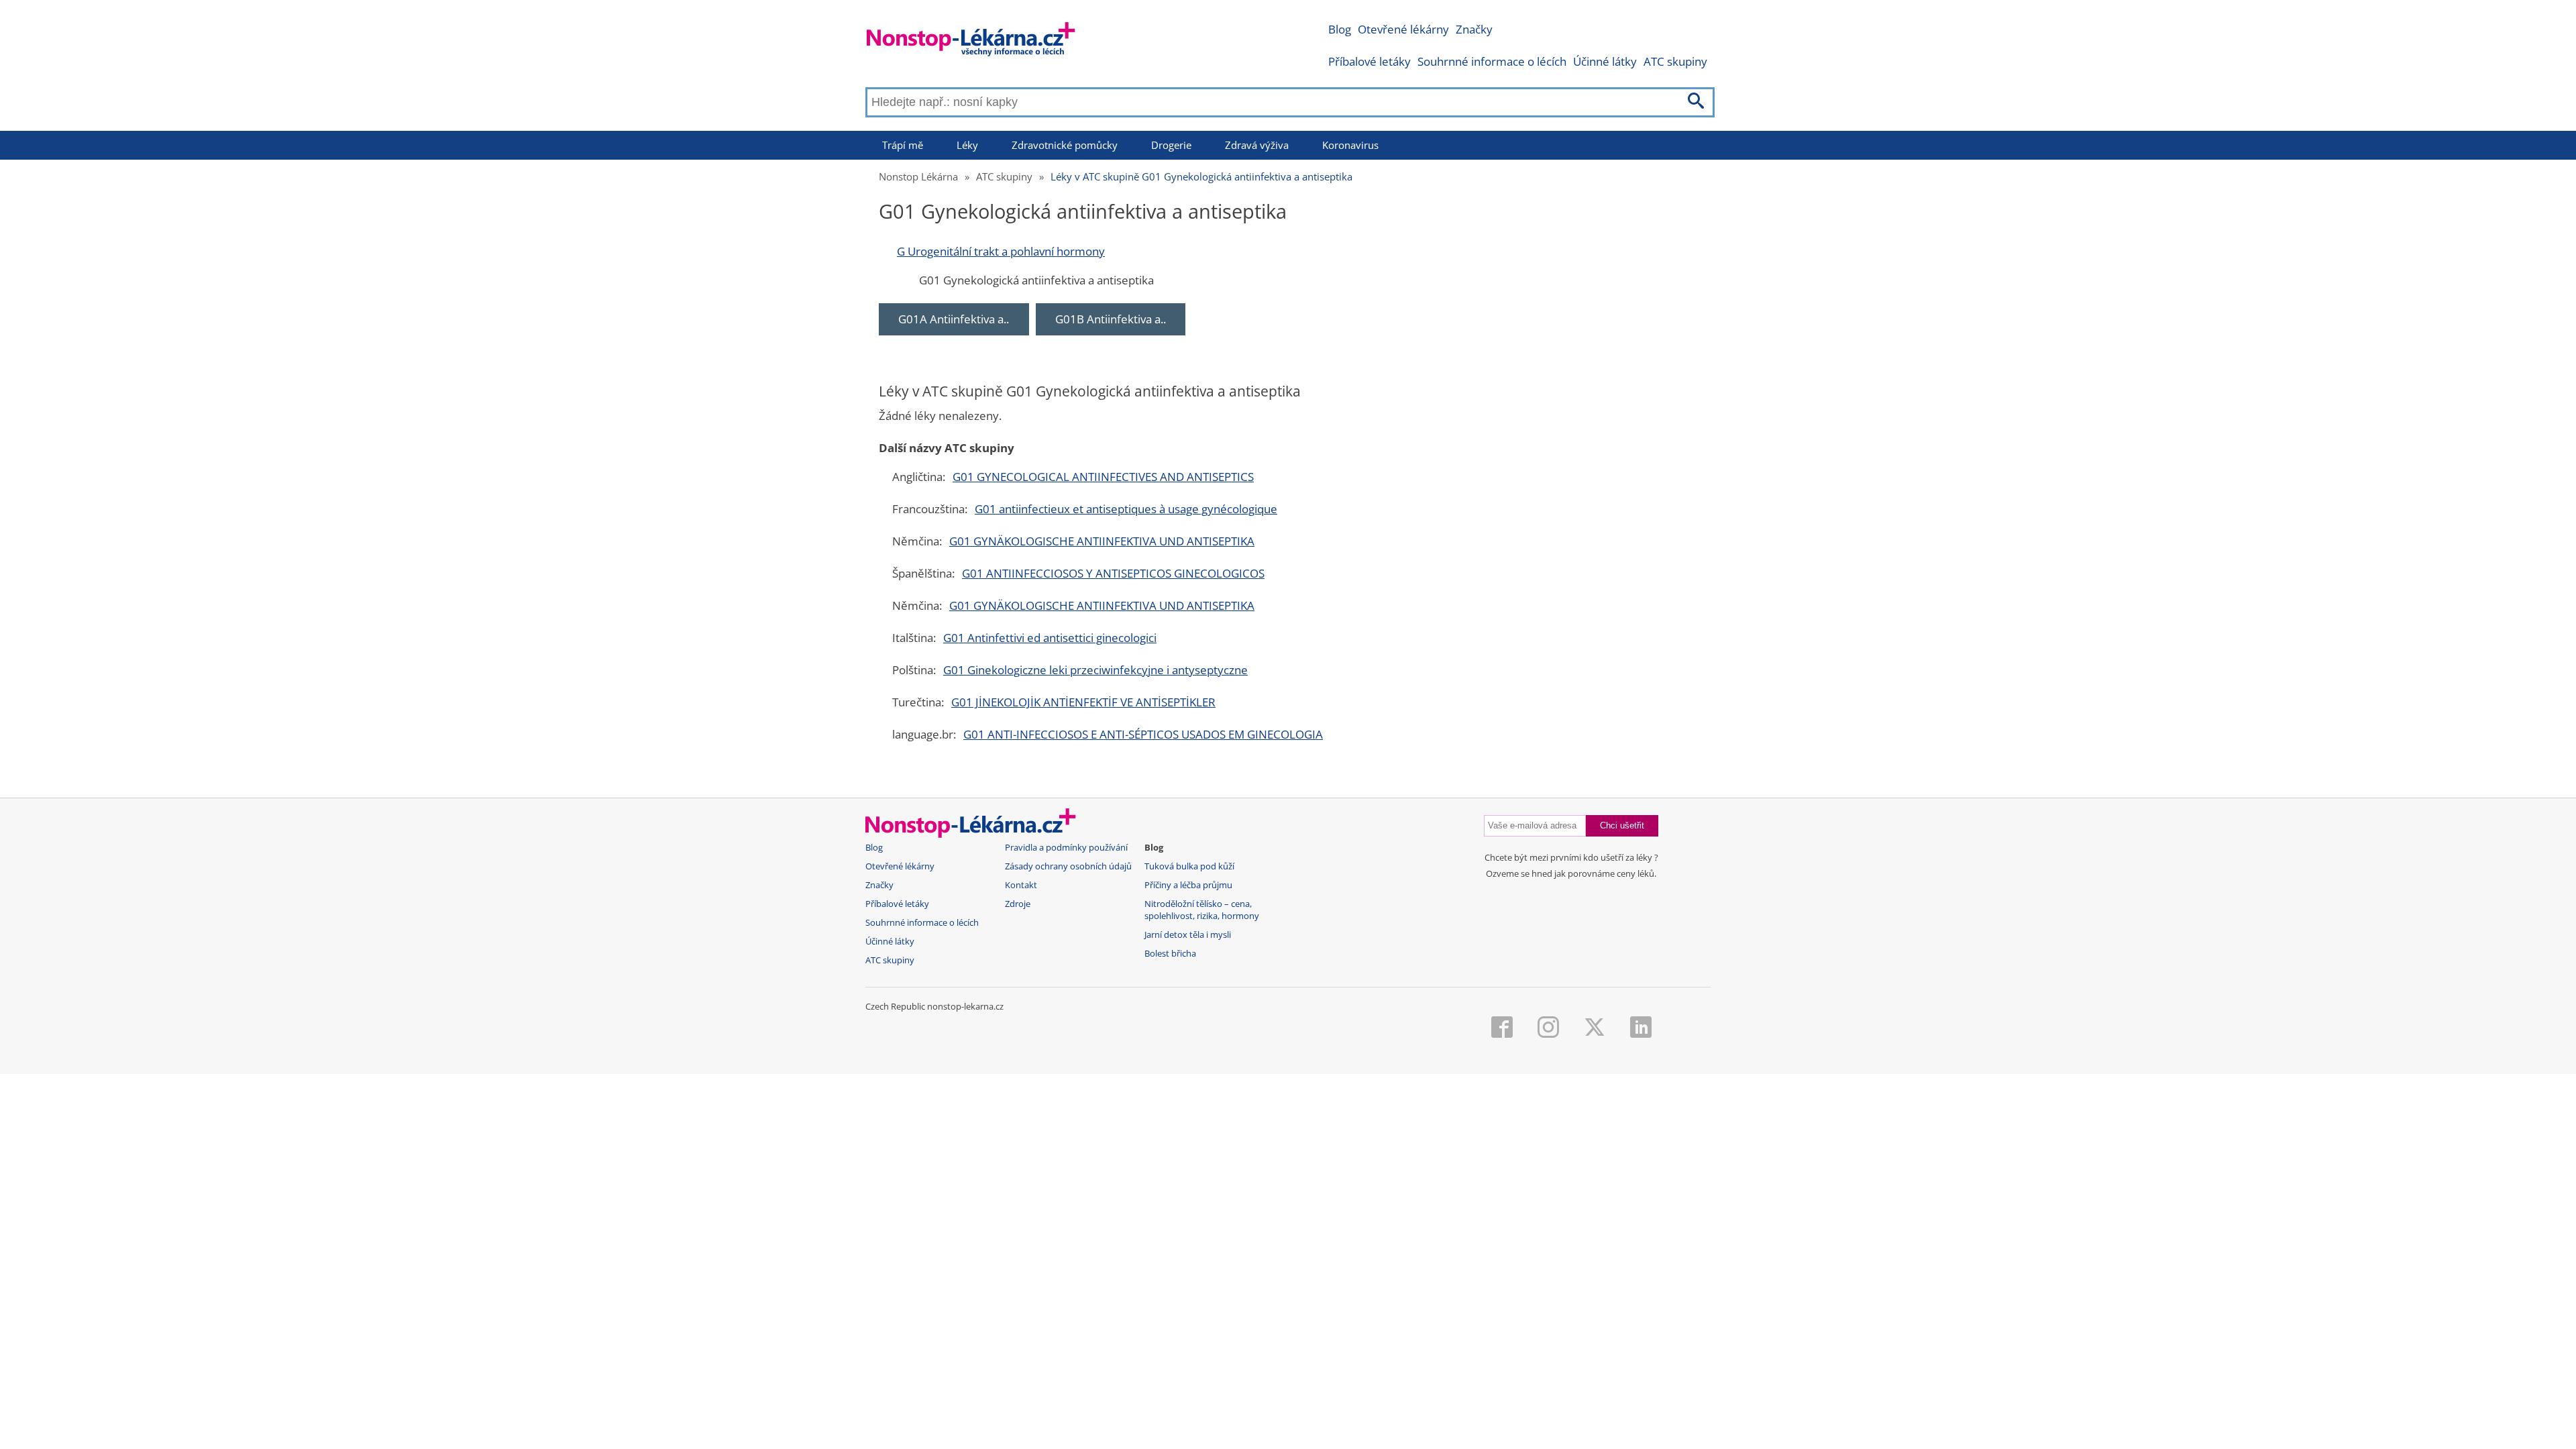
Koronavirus (1350, 145)
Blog (1340, 29)
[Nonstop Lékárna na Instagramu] (1548, 1028)
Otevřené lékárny (1403, 29)
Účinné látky (1605, 61)
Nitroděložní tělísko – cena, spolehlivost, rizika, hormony (1202, 910)
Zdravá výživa (1257, 145)
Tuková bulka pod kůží (1189, 866)
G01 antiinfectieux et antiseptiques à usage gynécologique (1126, 509)
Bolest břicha (1170, 954)
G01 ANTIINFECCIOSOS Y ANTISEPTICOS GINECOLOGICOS (1113, 573)
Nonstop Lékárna (918, 176)
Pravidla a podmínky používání (1066, 848)
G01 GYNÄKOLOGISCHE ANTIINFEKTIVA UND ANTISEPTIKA (1102, 541)
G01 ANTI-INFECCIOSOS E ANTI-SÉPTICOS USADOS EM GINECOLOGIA (1143, 734)
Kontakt (1021, 885)
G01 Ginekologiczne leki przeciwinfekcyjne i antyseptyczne (1095, 670)
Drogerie (1171, 145)
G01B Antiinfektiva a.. (1111, 319)
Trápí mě (903, 145)
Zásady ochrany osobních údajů (1068, 866)
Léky (967, 145)
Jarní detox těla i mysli (1188, 935)
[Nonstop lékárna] (971, 42)
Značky (1474, 29)
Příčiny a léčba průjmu (1188, 885)
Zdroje (1018, 904)
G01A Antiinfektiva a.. (954, 319)
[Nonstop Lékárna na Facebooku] (1502, 1028)
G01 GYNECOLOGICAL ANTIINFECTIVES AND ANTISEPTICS (1103, 477)
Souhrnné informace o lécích (1492, 61)
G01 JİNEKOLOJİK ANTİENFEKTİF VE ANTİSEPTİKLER (1083, 702)
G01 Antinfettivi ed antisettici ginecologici (1050, 638)
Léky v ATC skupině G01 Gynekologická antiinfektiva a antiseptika (1201, 176)
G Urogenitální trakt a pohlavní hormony (1001, 251)
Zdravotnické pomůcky (1065, 145)
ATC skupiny (1675, 61)
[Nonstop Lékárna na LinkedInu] (1641, 1028)
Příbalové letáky (1370, 61)
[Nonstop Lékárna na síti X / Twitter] (1595, 1028)
